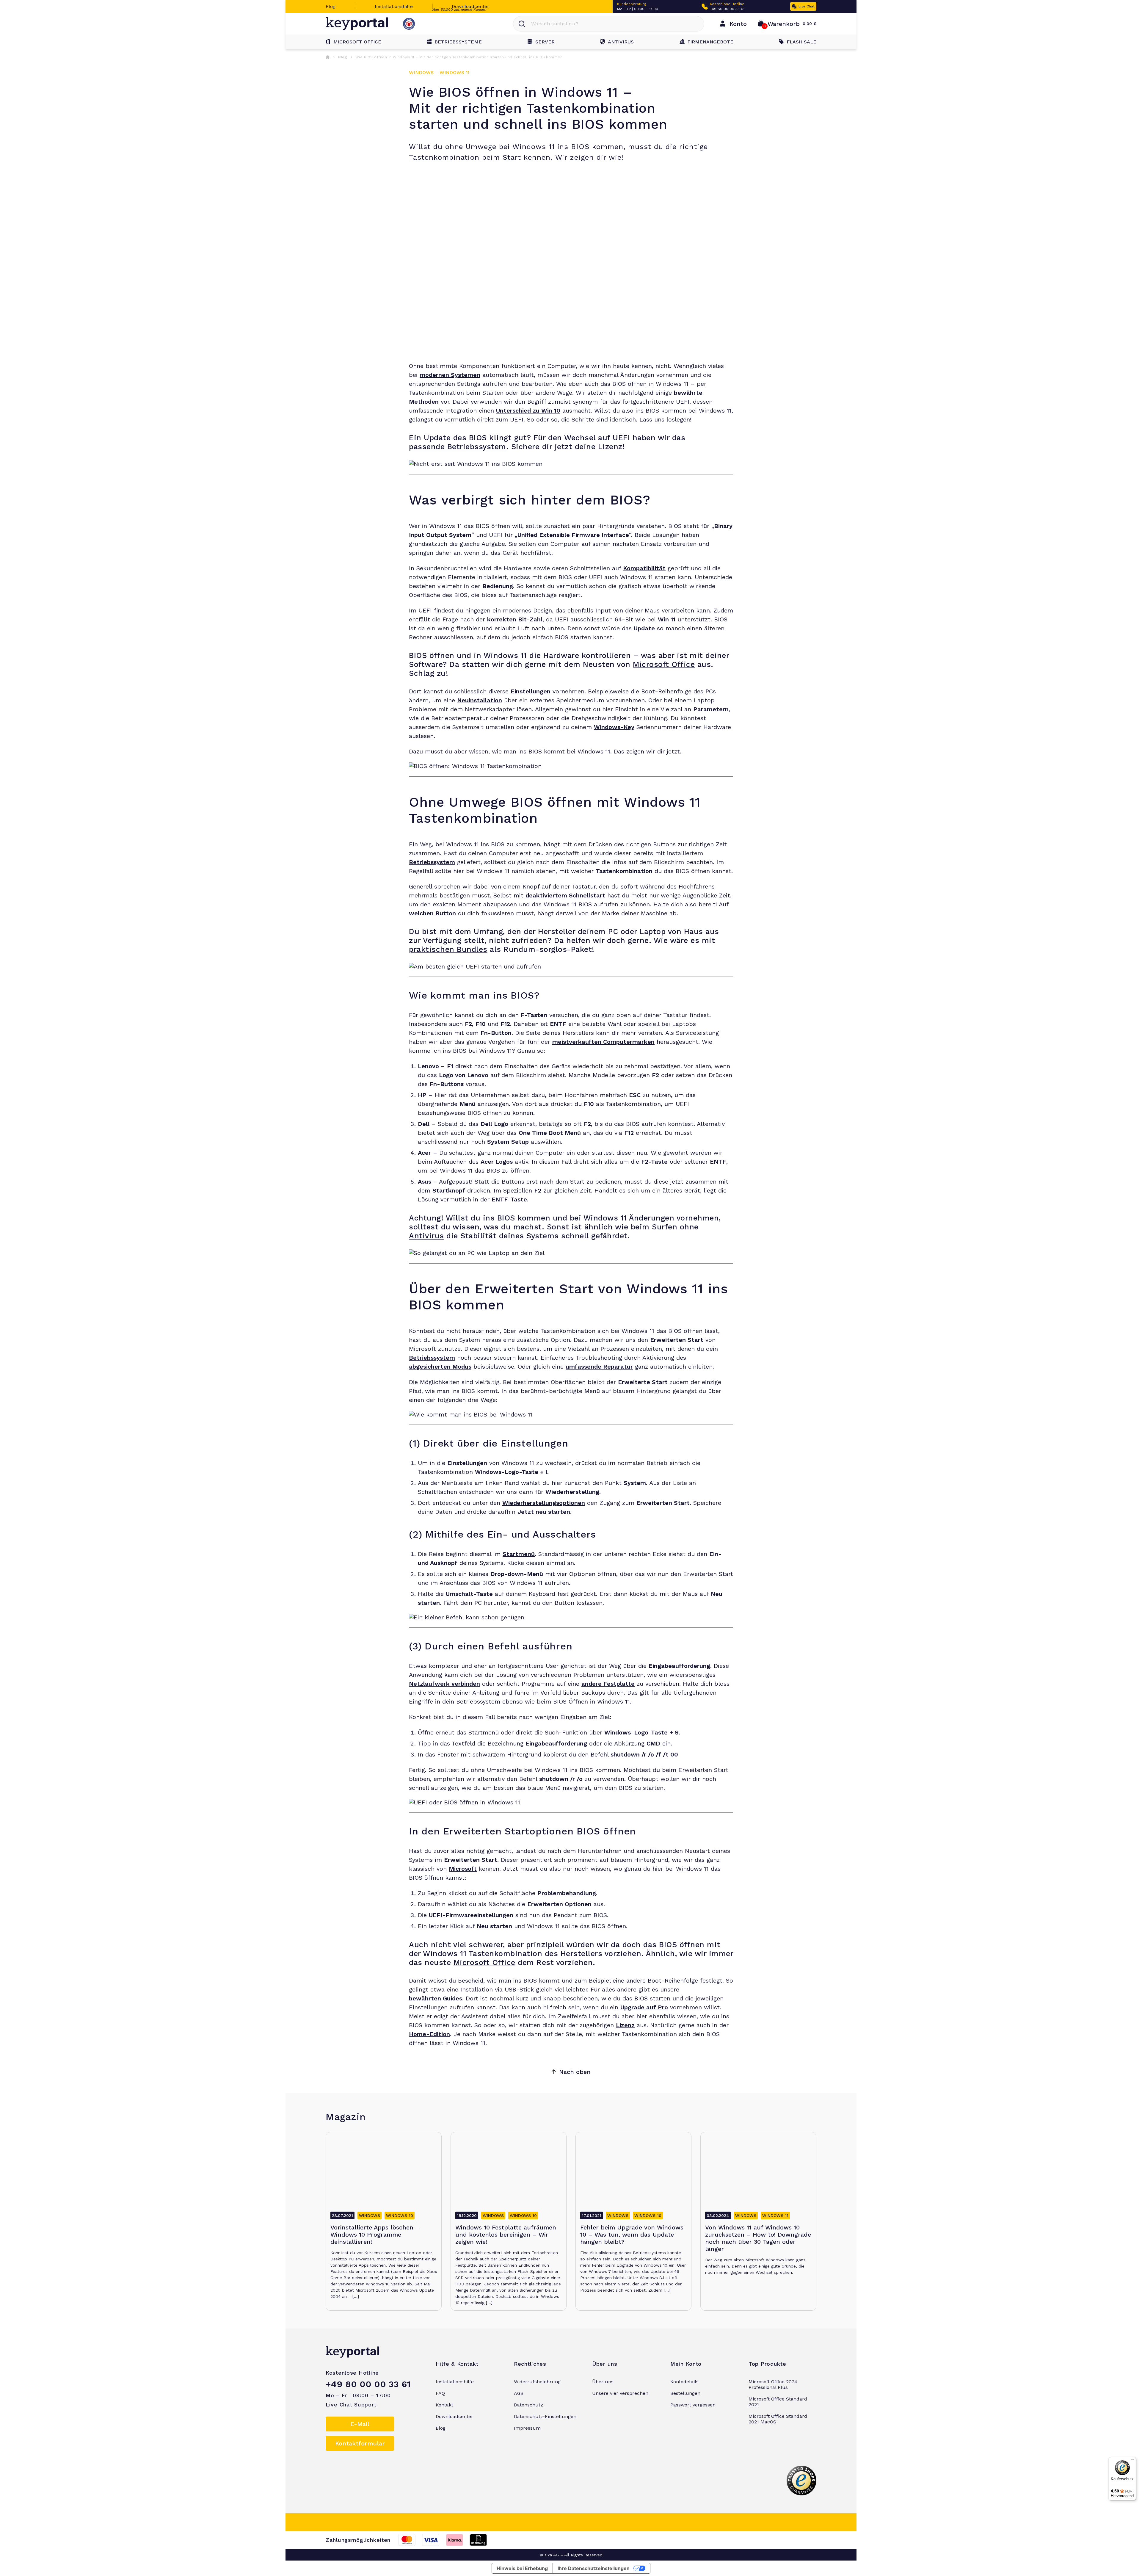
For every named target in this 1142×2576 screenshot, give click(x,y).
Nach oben (575, 2072)
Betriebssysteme (458, 42)
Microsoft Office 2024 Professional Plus (773, 2384)
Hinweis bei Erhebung (522, 2568)
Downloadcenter (470, 6)
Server (545, 42)
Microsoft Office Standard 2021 (778, 2402)
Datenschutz (528, 2405)
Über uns (603, 2382)
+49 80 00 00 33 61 (727, 9)
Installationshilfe (394, 6)
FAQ (440, 2393)
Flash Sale (801, 42)
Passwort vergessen (693, 2405)
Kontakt (444, 2405)
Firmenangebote (710, 42)
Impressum (527, 2428)
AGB (519, 2393)
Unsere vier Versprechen (620, 2393)
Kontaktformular (360, 2443)
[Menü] (1132, 2461)
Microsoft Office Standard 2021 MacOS (778, 2419)
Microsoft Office (357, 42)
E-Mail (360, 2424)
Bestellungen (685, 2393)
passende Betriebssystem (458, 447)
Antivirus (621, 42)
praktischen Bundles (448, 949)
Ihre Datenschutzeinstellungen (594, 2568)
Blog (331, 6)
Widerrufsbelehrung (537, 2382)
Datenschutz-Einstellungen (545, 2416)
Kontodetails (684, 2382)
